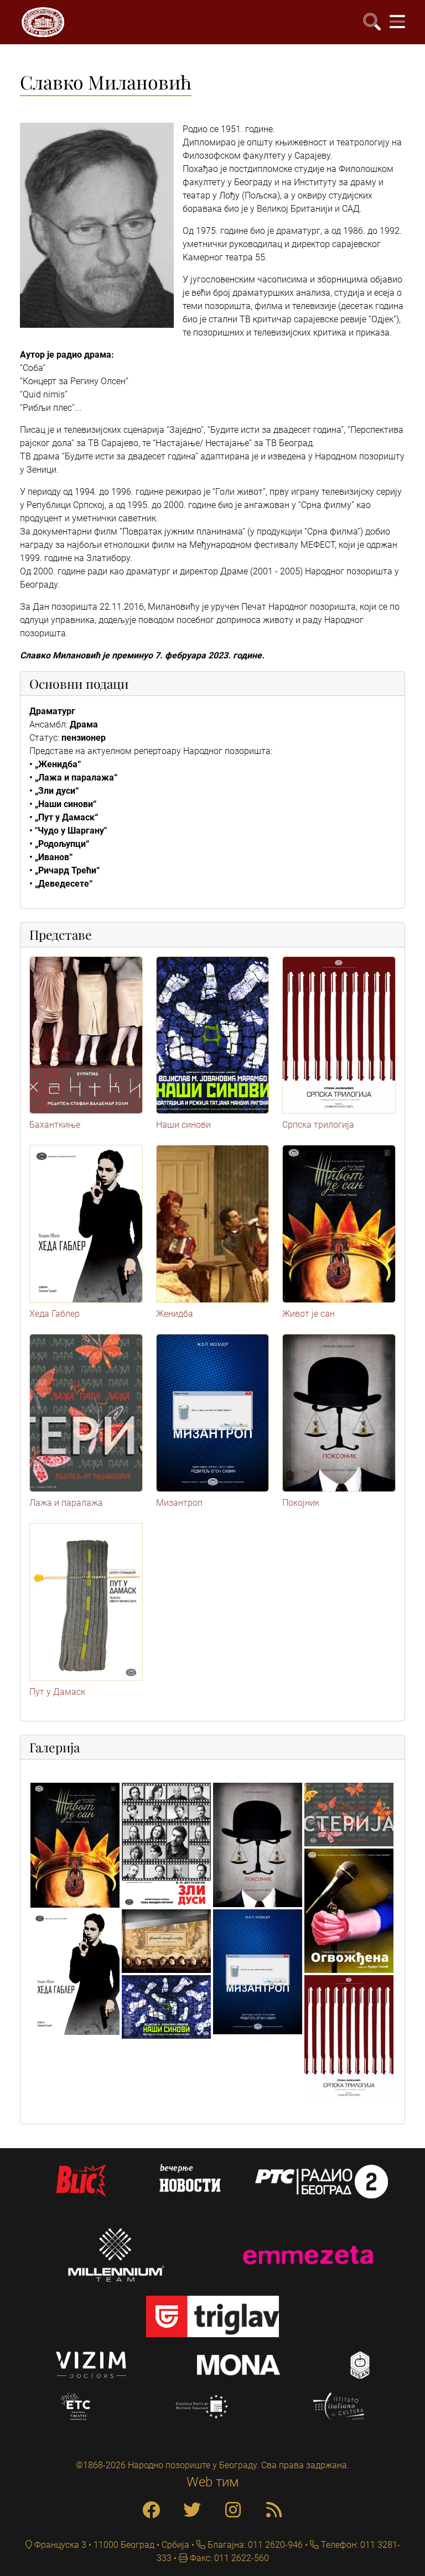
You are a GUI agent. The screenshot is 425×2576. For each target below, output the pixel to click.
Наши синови (183, 1125)
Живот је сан (309, 1314)
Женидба (175, 1314)
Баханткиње (55, 1125)
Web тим (213, 2482)
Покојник (301, 1503)
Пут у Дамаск (57, 1692)
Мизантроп (179, 1503)
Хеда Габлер (55, 1314)
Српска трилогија (318, 1125)
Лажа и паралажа (66, 1503)
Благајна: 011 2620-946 (254, 2545)
